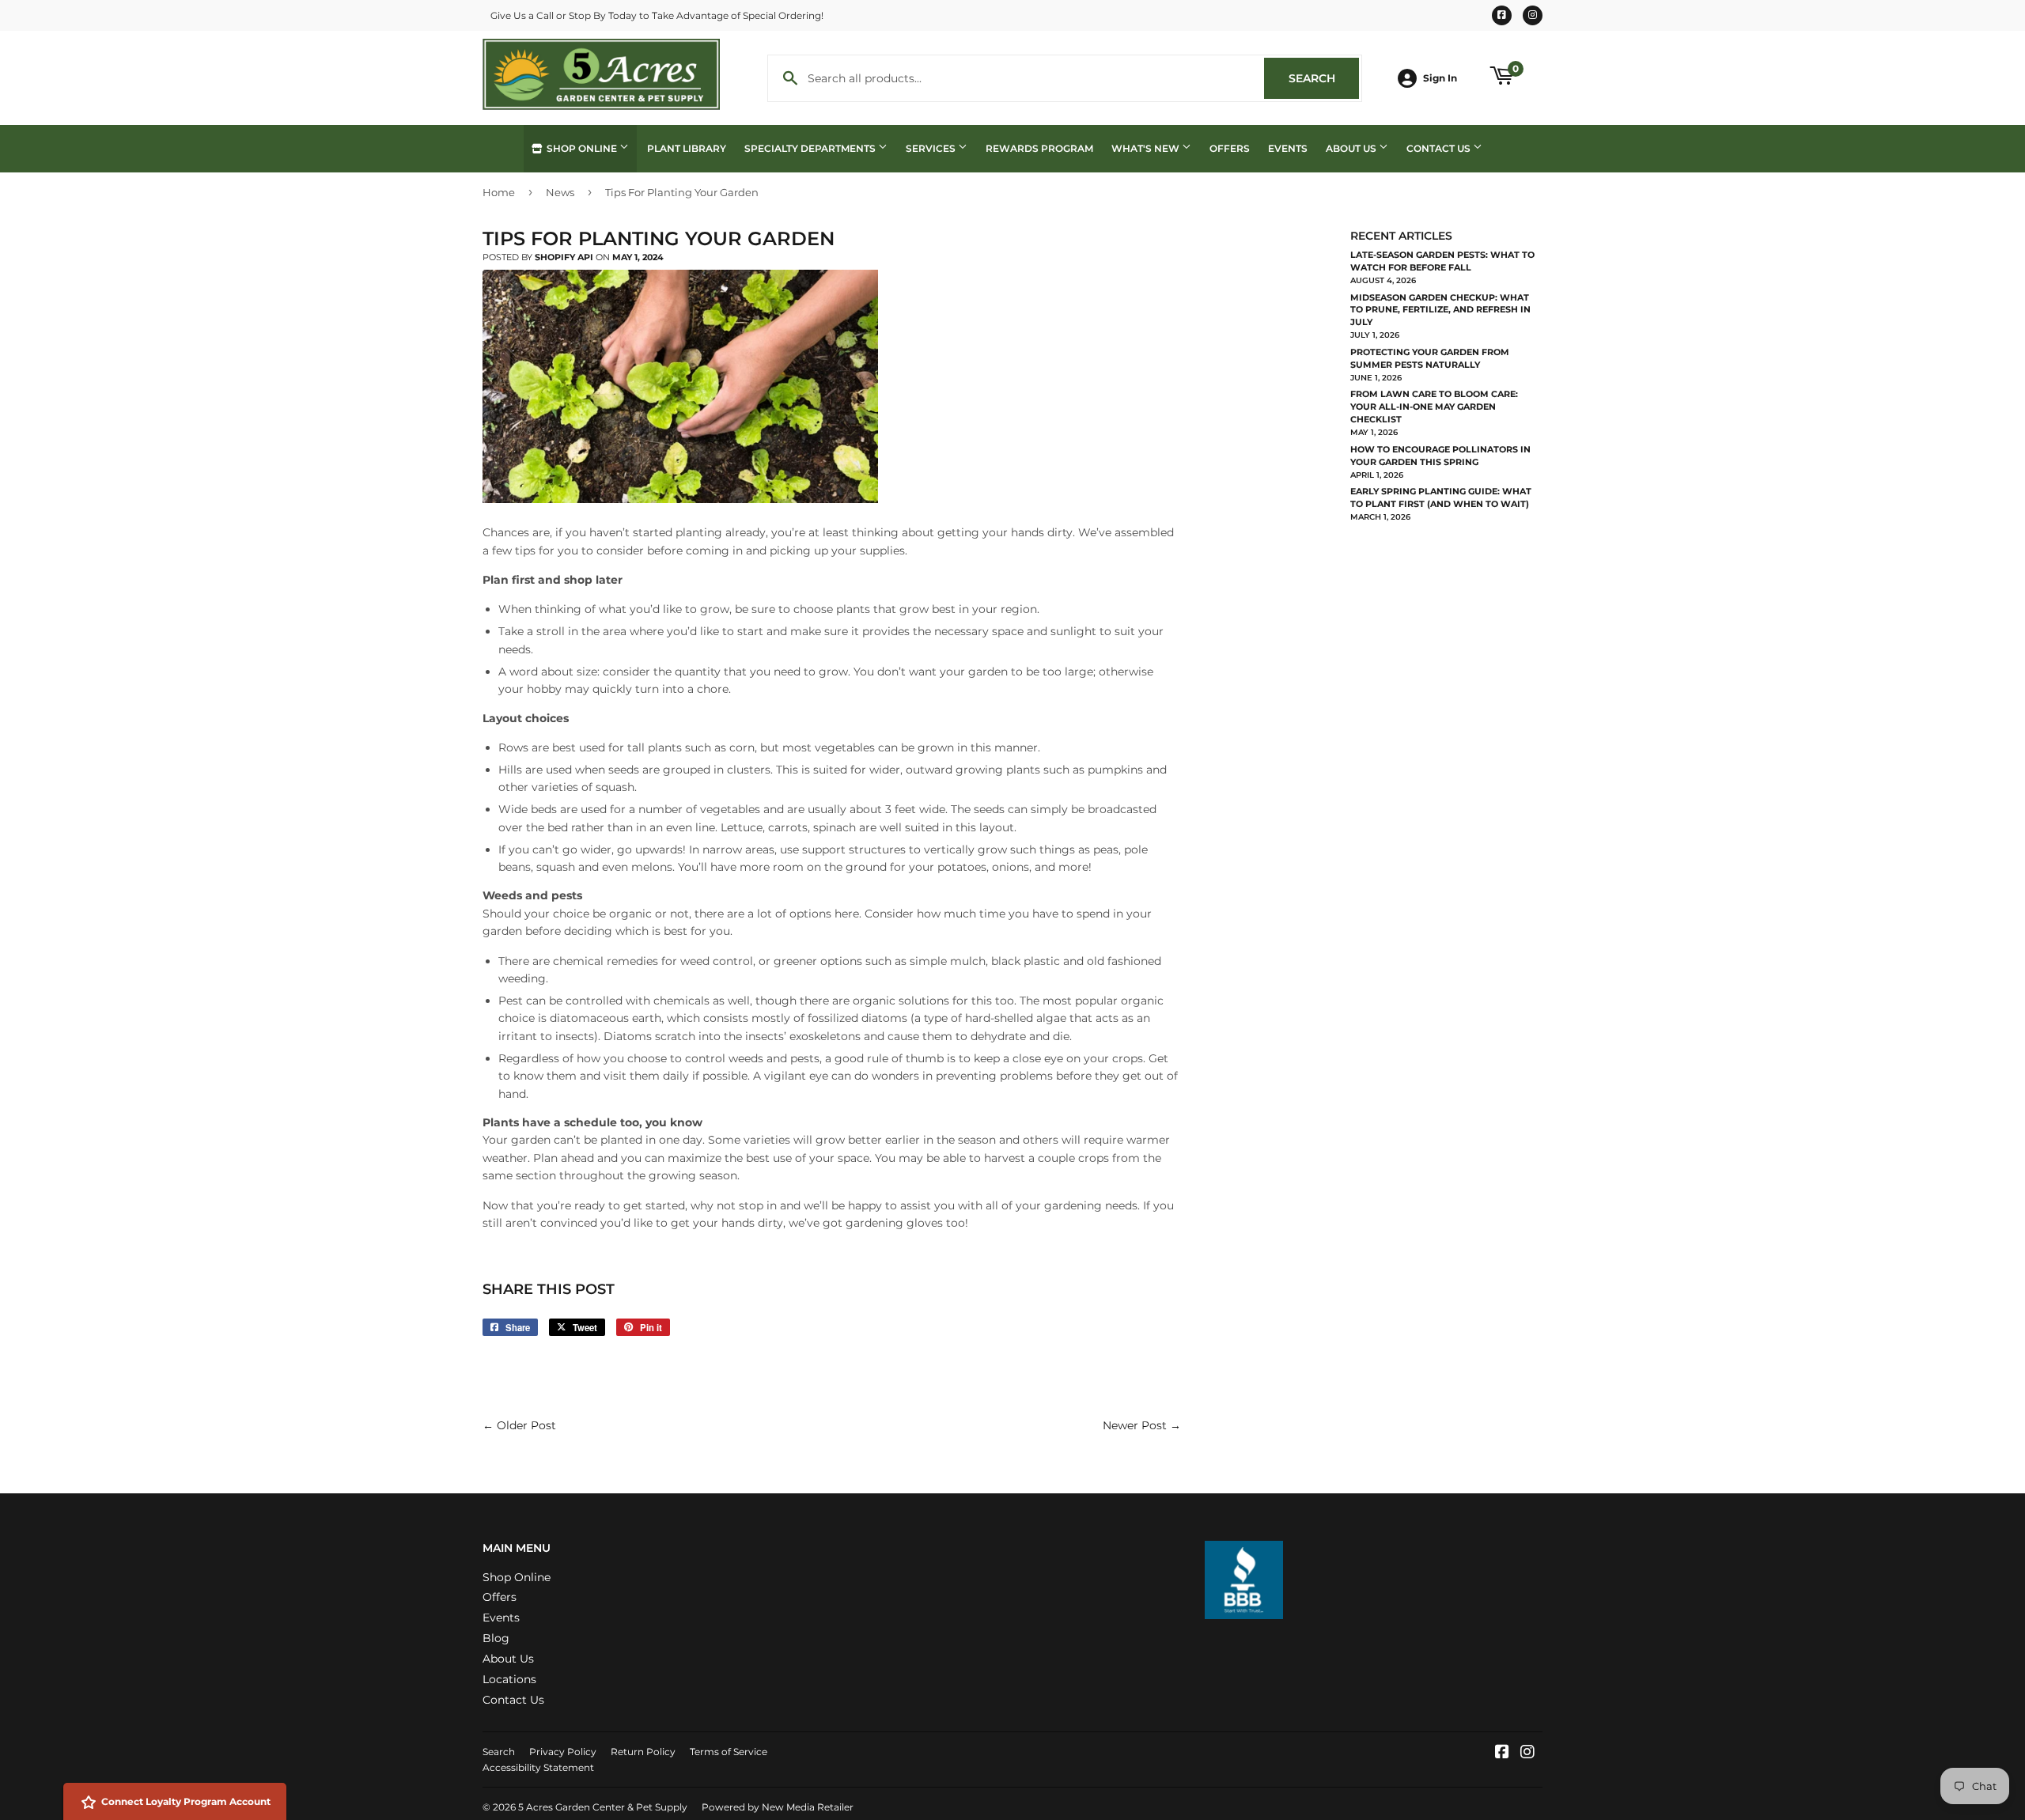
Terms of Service (729, 1752)
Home (499, 192)
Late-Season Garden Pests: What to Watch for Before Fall (1442, 261)
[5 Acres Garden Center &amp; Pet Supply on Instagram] (1527, 1754)
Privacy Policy (563, 1752)
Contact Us (1440, 148)
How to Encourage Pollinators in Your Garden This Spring (1440, 456)
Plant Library (687, 148)
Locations (509, 1679)
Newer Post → (1142, 1425)
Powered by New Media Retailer (778, 1807)
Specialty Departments (811, 148)
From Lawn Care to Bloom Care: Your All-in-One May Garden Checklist (1434, 407)
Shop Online (582, 148)
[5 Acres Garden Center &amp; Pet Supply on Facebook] (1502, 1754)
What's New (1147, 148)
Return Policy (643, 1752)
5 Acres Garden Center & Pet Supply (603, 1807)
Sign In (1440, 78)
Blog (496, 1638)
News (560, 192)
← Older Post (519, 1425)
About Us (1352, 148)
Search (1324, 78)
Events (1288, 148)
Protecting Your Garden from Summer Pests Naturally (1430, 358)
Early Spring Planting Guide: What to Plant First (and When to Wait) (1441, 498)
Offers (1230, 148)
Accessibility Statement (538, 1767)
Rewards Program (1039, 148)
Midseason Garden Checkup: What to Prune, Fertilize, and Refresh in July (1440, 310)
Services (932, 148)
